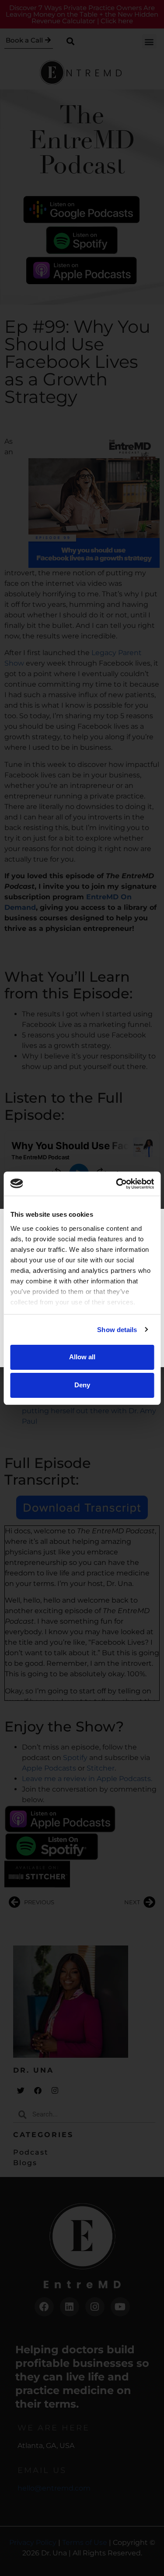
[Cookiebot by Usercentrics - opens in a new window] (117, 1184)
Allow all (82, 1357)
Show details (117, 1330)
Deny (82, 1385)
